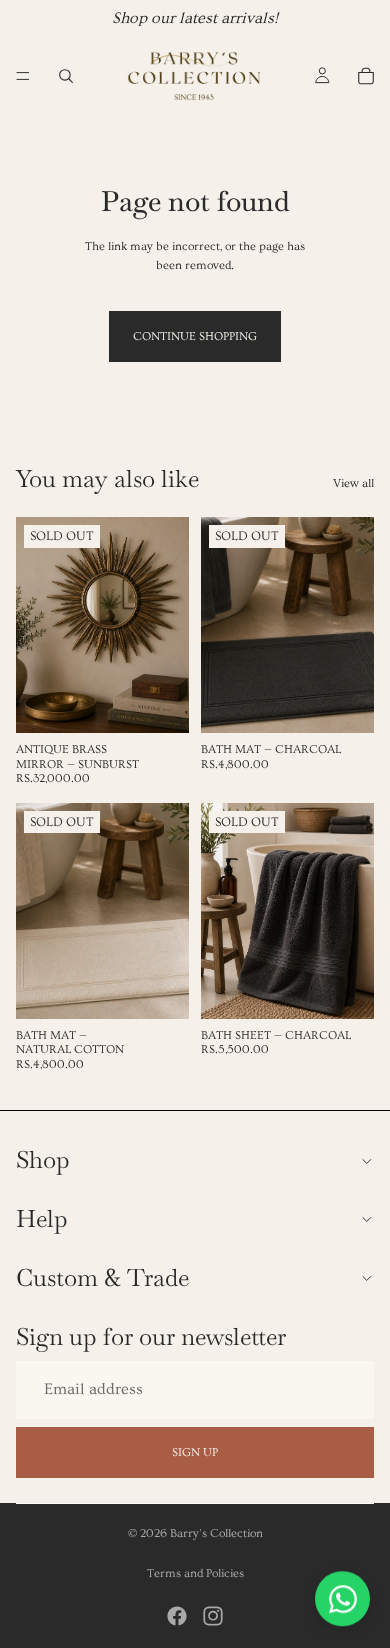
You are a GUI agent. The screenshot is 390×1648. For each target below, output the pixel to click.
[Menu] (23, 76)
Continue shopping (195, 336)
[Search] (66, 76)
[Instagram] (213, 1616)
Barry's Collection (216, 1533)
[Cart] (366, 76)
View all (353, 483)
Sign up (195, 1451)
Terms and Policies (195, 1573)
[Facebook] (177, 1616)
